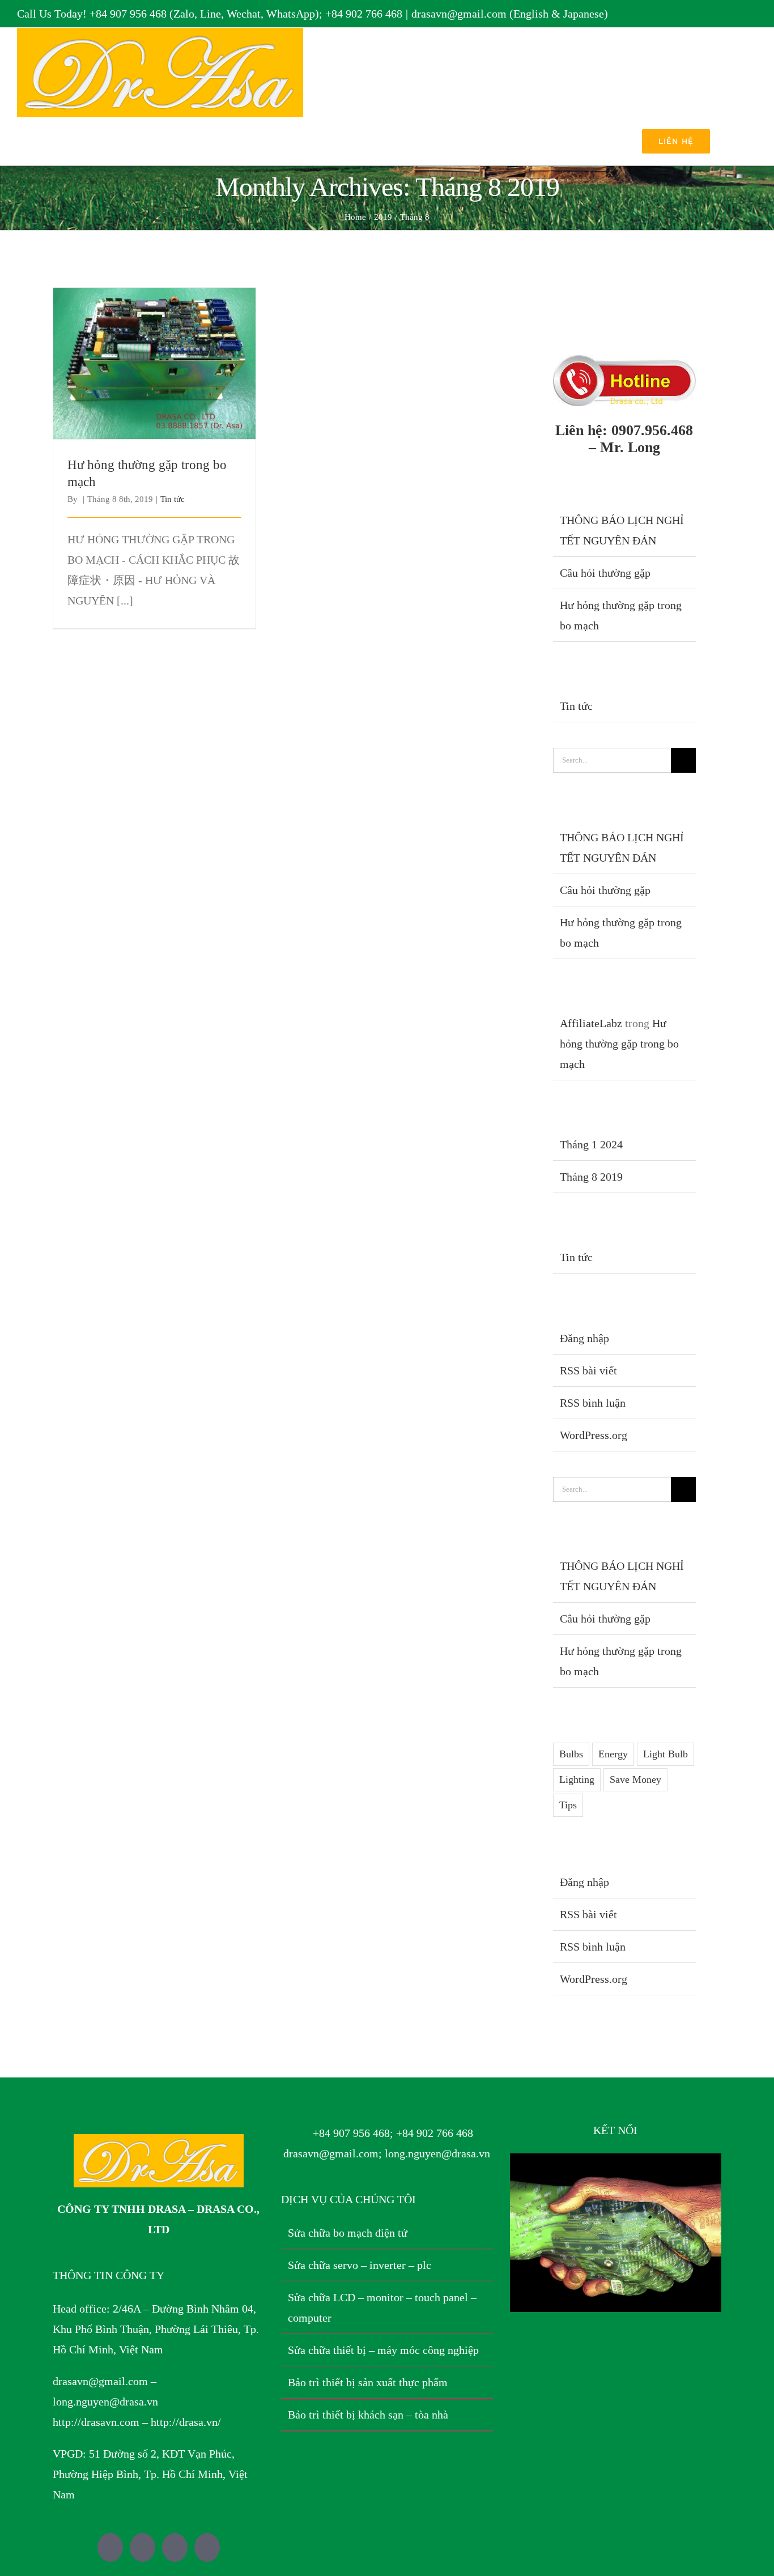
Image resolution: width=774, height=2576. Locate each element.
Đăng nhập (584, 1338)
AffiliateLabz (591, 1023)
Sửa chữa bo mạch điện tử (348, 2233)
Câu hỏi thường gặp (605, 573)
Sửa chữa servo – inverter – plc (360, 2265)
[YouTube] (175, 2547)
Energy (613, 1754)
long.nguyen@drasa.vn (105, 2402)
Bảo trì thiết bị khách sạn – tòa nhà (368, 2415)
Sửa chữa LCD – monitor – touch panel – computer (382, 2307)
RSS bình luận (593, 1403)
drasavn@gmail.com (100, 2381)
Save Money (635, 1779)
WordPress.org (594, 1435)
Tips (568, 1805)
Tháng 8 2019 (591, 1177)
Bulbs (571, 1754)
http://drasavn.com (96, 2422)
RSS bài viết (588, 1370)
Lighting (577, 1779)
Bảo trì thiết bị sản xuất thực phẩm (368, 2382)
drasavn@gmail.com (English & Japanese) (510, 14)
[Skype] (207, 2547)
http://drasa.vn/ (186, 2422)
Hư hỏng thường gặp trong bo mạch (154, 354)
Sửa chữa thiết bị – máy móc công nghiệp (383, 2350)
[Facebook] (143, 2547)
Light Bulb (665, 1754)
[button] (740, 141)
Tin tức (173, 499)
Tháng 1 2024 (591, 1144)
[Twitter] (110, 2547)
